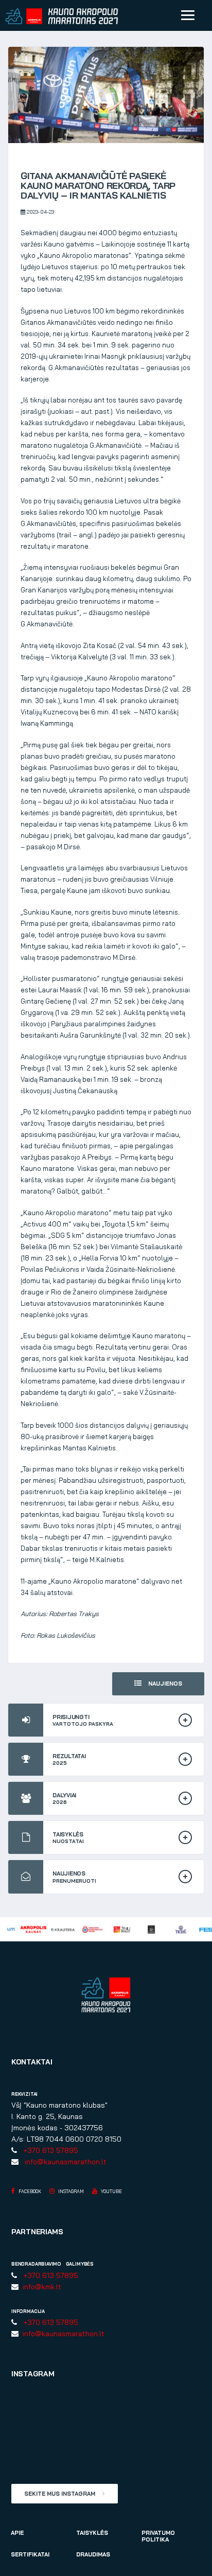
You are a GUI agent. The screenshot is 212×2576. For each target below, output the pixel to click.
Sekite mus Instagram (60, 2494)
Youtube (111, 2191)
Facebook (29, 2191)
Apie (17, 2533)
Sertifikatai (30, 2554)
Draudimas (93, 2554)
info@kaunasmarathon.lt (64, 2162)
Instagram (70, 2191)
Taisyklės (92, 2533)
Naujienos (164, 1684)
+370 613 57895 (49, 2150)
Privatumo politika (158, 2536)
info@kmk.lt (40, 2287)
